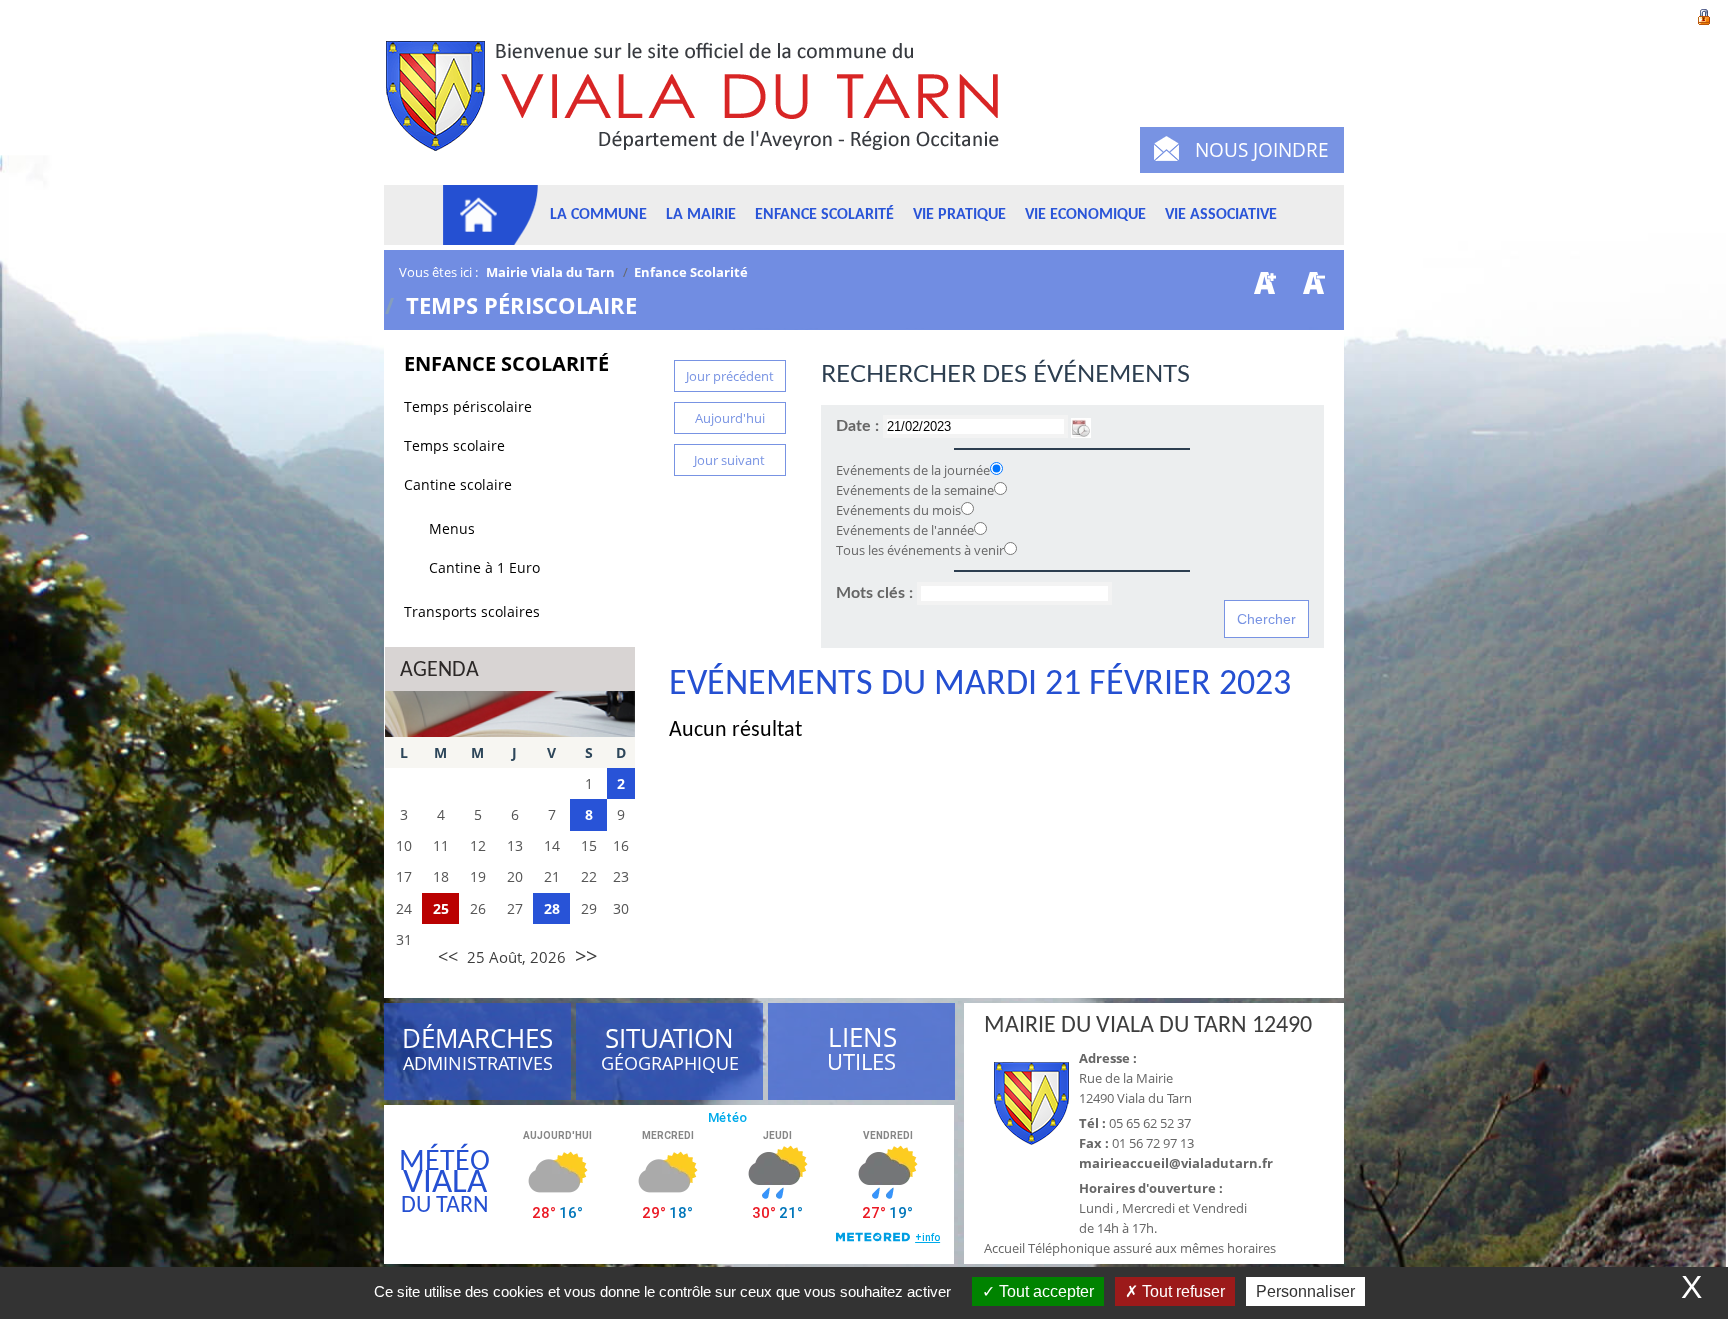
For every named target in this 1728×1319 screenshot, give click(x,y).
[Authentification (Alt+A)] (1704, 15)
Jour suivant (729, 460)
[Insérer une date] (1081, 426)
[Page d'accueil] (491, 215)
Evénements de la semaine (915, 490)
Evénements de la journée (913, 470)
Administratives (477, 1052)
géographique (671, 1052)
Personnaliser (1305, 1291)
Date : (859, 426)
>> (586, 955)
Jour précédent (730, 376)
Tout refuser (1181, 1291)
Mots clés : (876, 593)
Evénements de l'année (905, 530)
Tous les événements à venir (920, 550)
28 (552, 908)
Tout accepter (1044, 1291)
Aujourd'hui (730, 418)
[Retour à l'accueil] (701, 107)
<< (448, 956)
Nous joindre (1262, 150)
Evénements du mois (898, 510)
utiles (862, 1049)
